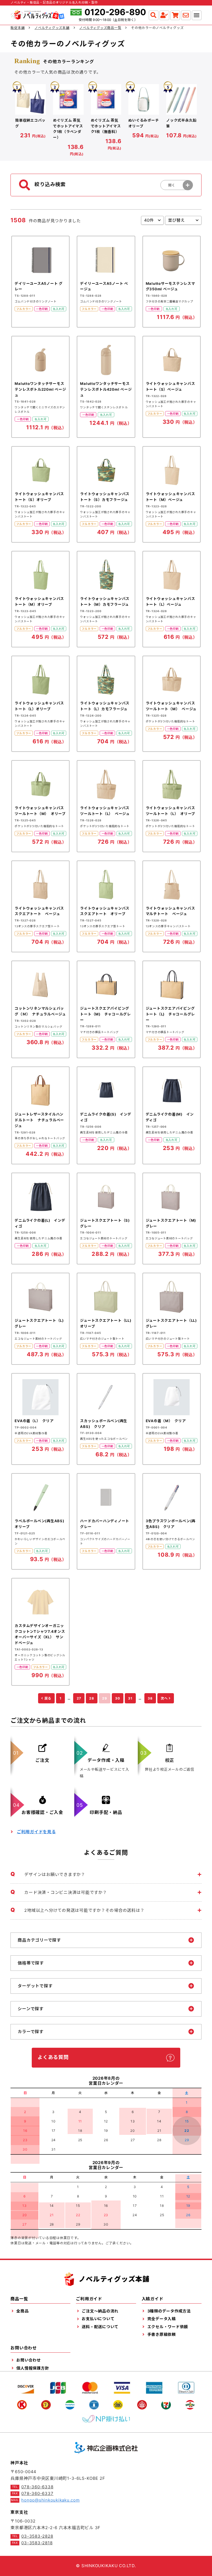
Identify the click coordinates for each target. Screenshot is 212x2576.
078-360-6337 (37, 2493)
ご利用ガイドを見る (36, 1832)
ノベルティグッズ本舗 (52, 28)
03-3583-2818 (37, 2543)
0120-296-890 (115, 12)
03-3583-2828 (37, 2536)
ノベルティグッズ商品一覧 (100, 28)
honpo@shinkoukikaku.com (50, 2500)
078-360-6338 (37, 2487)
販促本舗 (18, 28)
